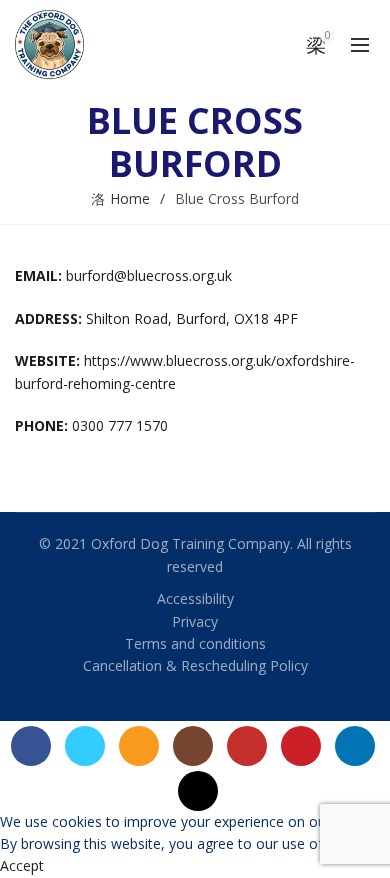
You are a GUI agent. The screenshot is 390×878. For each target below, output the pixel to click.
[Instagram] (193, 746)
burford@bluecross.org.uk (149, 275)
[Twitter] (85, 746)
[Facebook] (31, 746)
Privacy (195, 621)
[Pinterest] (301, 746)
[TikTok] (198, 791)
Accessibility (195, 598)
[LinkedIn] (355, 746)
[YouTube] (247, 746)
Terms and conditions (195, 643)
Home (130, 198)
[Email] (139, 746)
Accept (22, 865)
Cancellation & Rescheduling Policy (195, 665)
